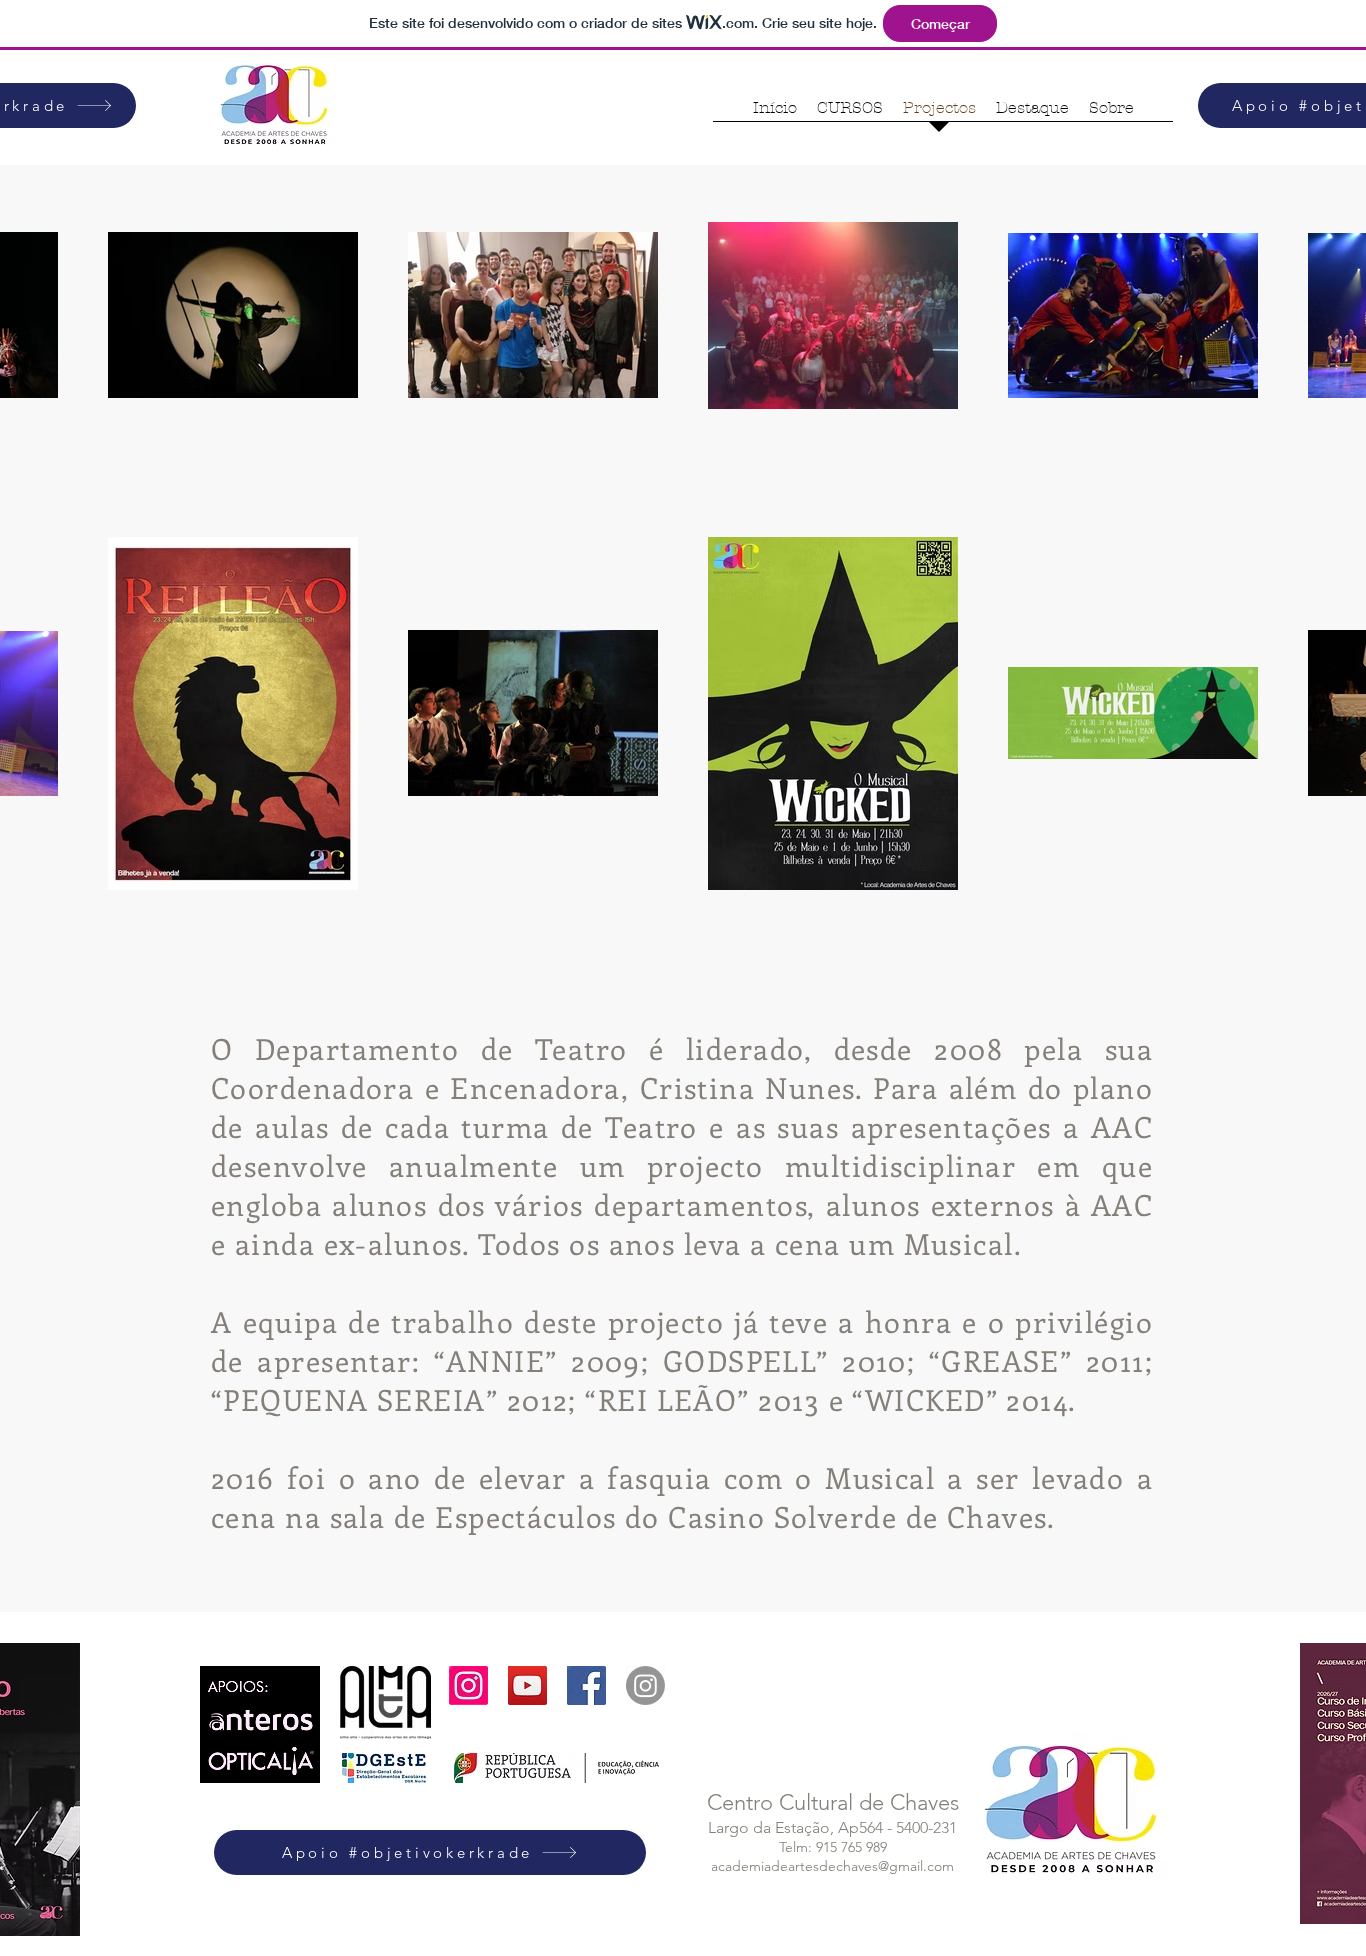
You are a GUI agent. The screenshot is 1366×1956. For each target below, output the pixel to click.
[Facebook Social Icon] (586, 1685)
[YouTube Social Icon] (527, 1685)
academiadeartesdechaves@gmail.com (832, 1866)
